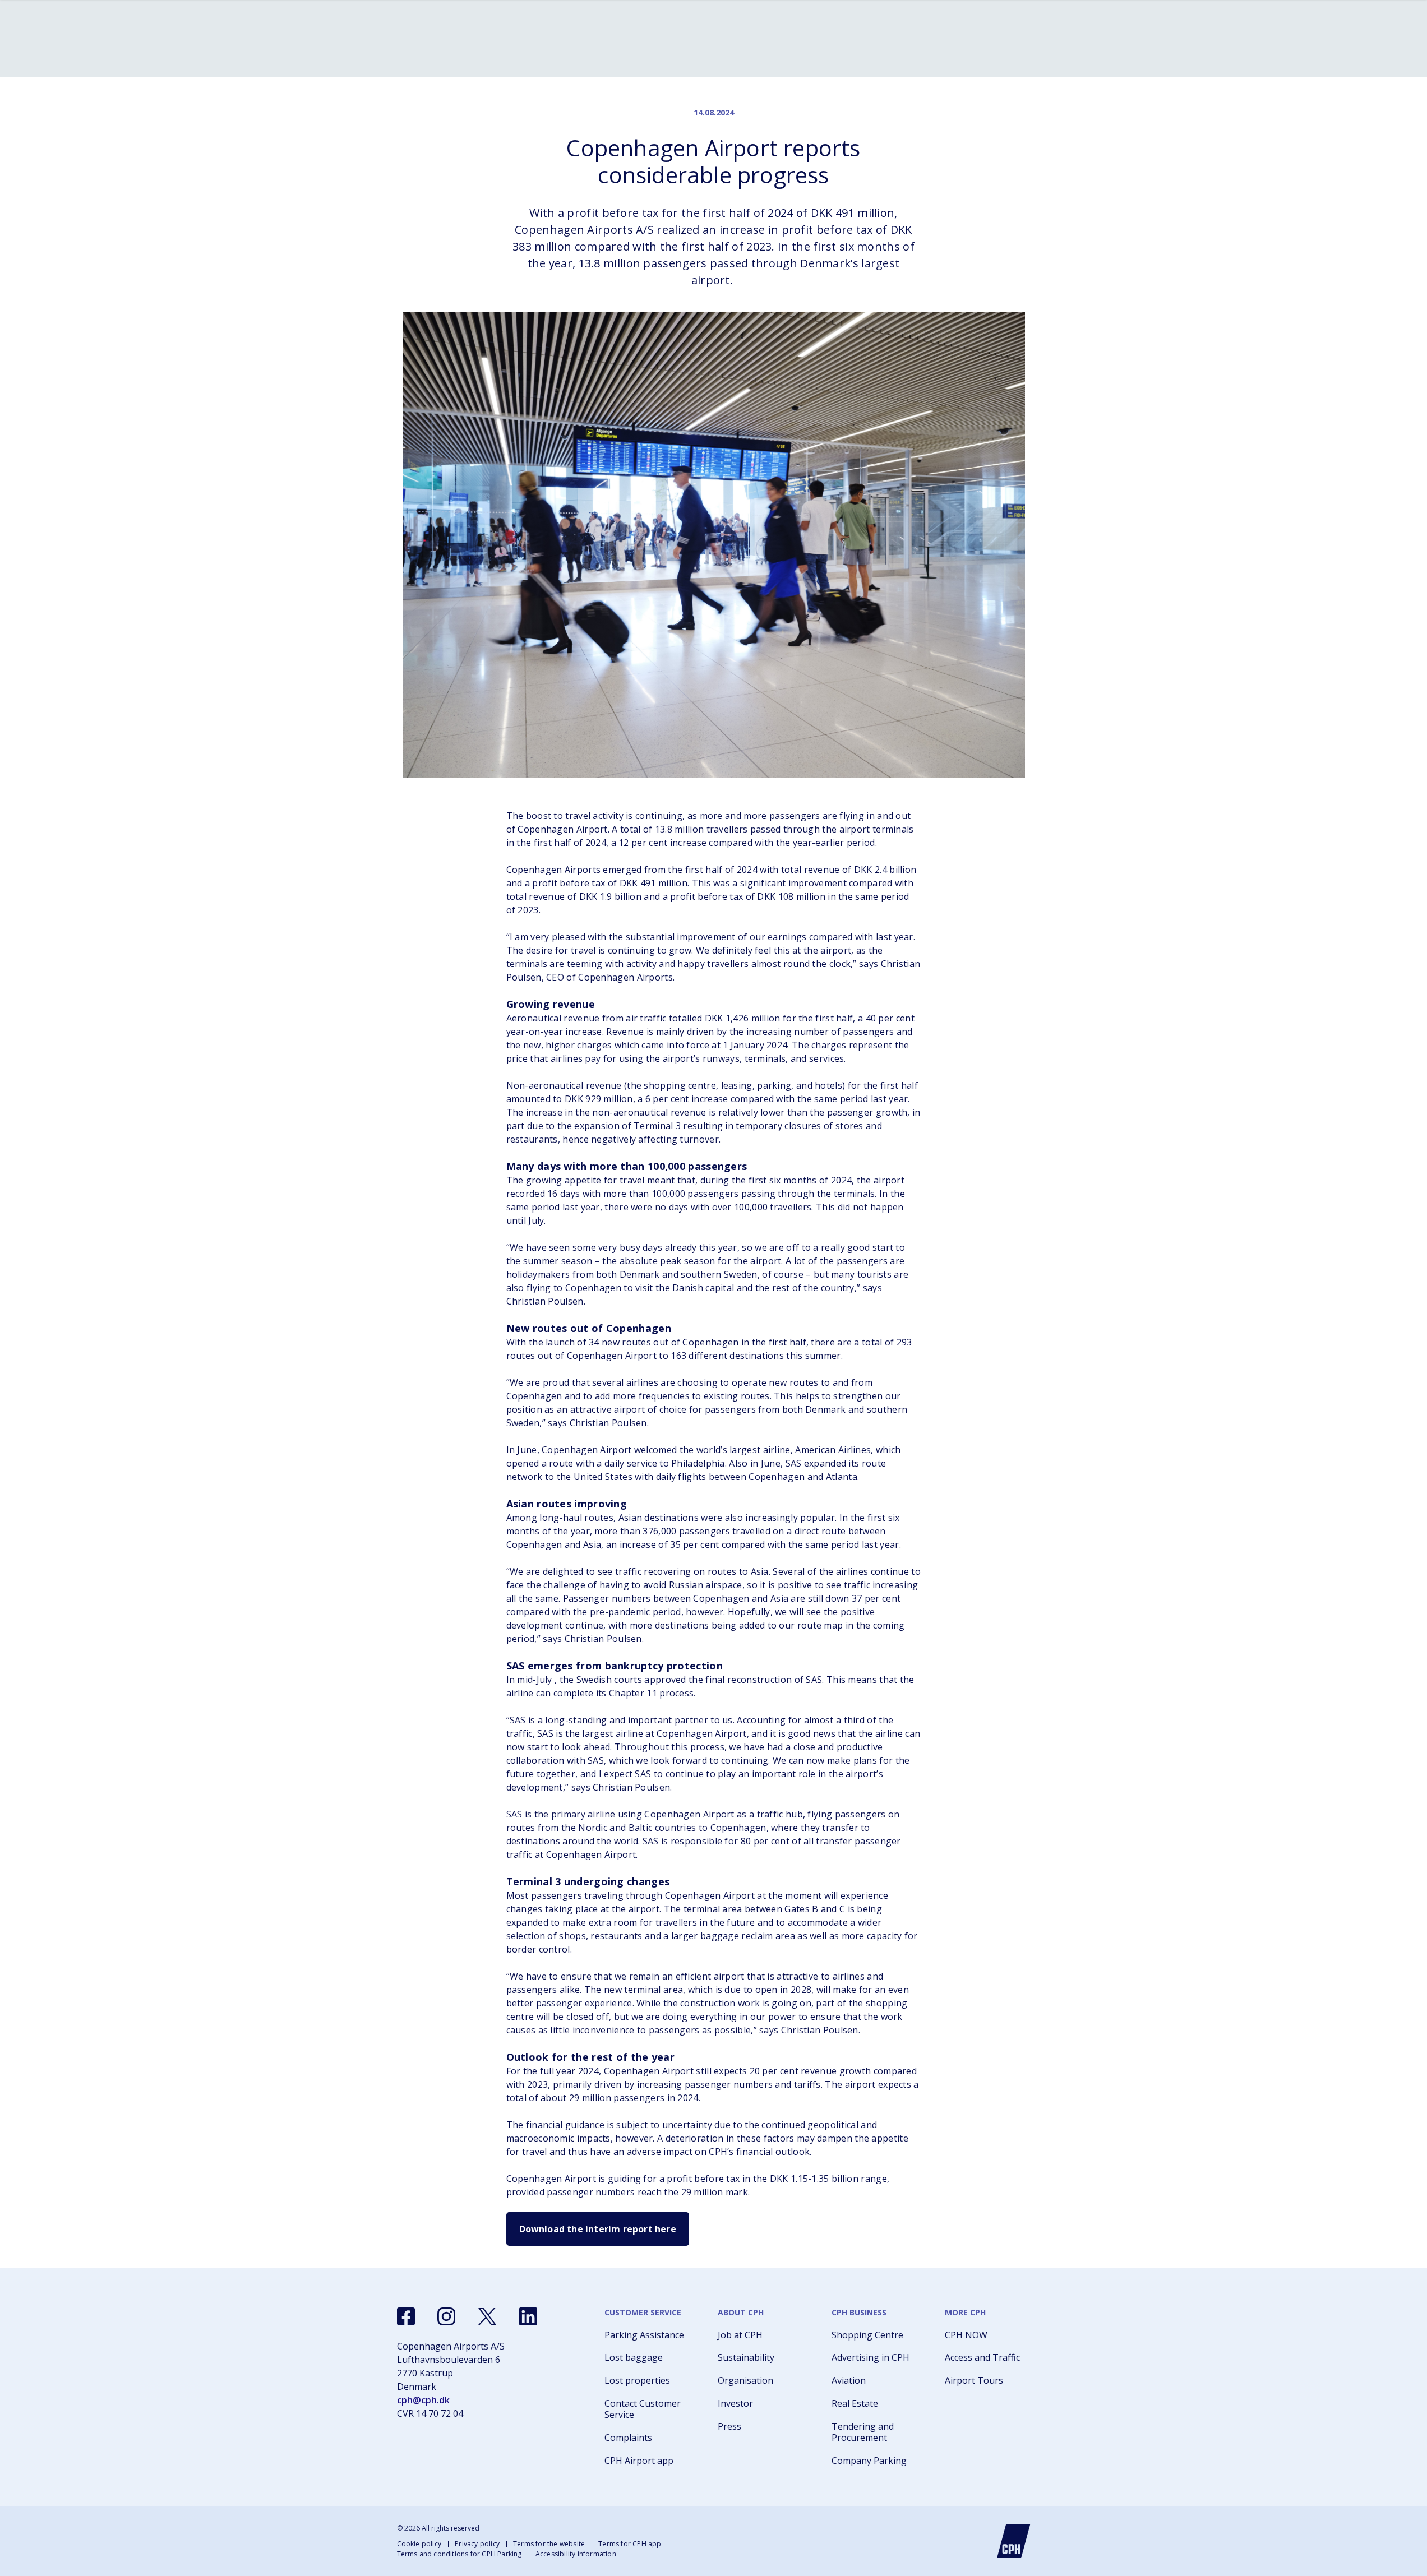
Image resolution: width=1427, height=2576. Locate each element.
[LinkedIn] (528, 2316)
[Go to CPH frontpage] (1014, 2541)
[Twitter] (487, 2316)
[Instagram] (446, 2316)
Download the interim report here (598, 2229)
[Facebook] (406, 2316)
